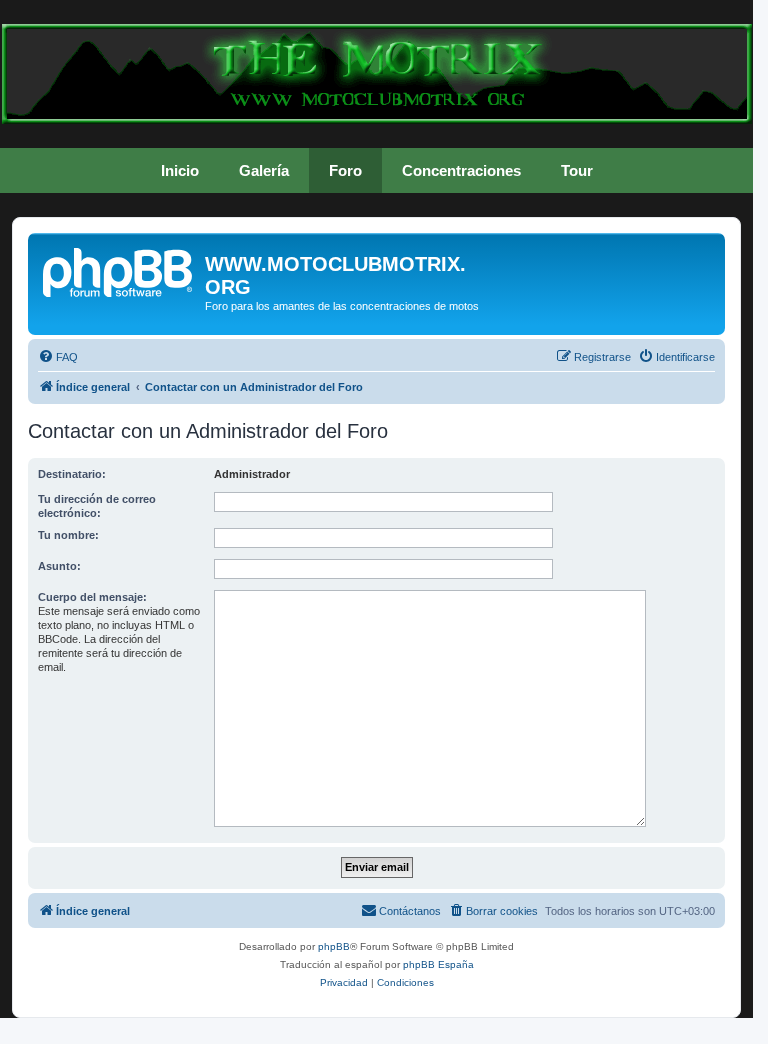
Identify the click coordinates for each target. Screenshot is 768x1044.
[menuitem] (58, 357)
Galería (264, 170)
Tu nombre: (68, 535)
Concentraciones (461, 170)
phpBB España (438, 964)
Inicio (180, 170)
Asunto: (59, 566)
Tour (577, 170)
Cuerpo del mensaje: (92, 597)
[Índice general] (119, 270)
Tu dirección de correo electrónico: (97, 506)
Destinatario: (72, 474)
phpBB (334, 946)
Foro (345, 170)
